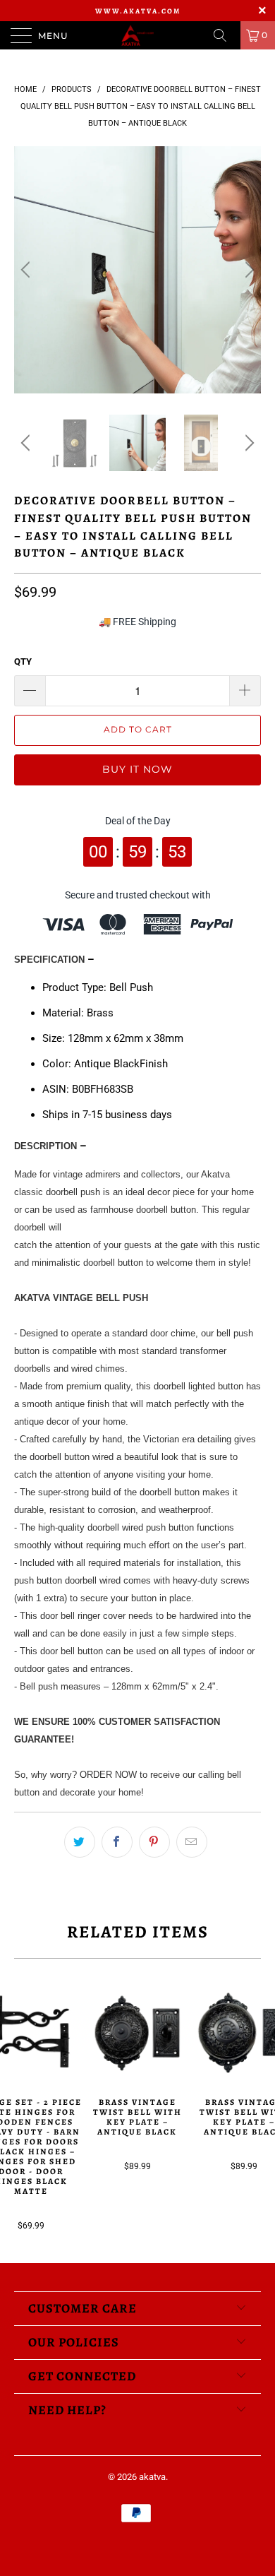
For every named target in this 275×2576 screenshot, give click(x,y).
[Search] (225, 35)
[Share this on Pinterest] (154, 1842)
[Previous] (28, 270)
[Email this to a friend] (192, 1842)
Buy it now (137, 769)
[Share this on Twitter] (80, 1842)
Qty (23, 661)
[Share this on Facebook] (117, 1842)
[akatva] (138, 35)
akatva (152, 2477)
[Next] (248, 270)
